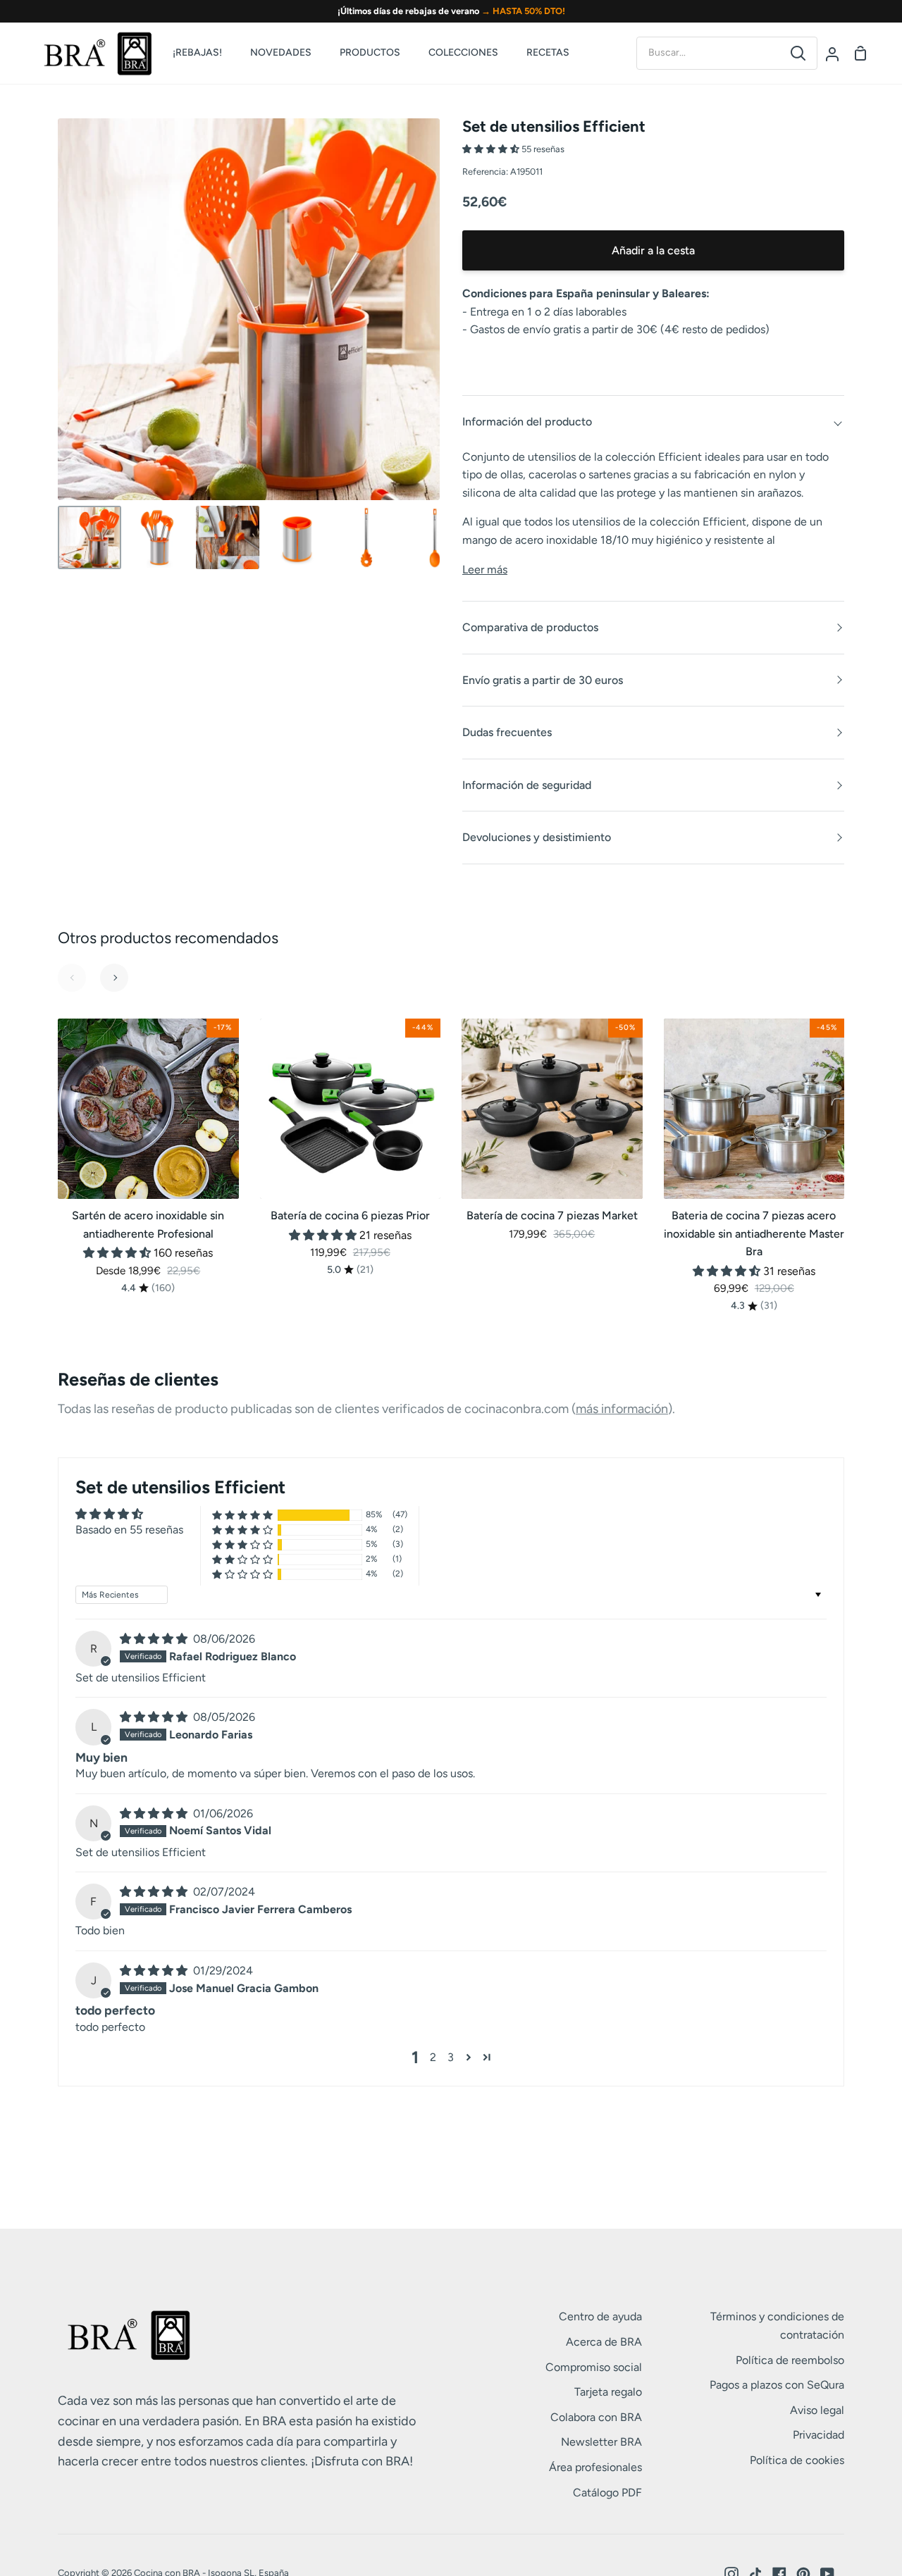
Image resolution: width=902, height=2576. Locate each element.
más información (622, 1409)
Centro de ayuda (600, 2316)
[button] (492, 149)
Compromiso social (594, 2367)
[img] (155, 1639)
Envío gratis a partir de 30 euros (543, 680)
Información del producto (527, 422)
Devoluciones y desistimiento (537, 837)
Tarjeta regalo (608, 2392)
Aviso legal (817, 2410)
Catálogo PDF (607, 2493)
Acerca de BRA (604, 2342)
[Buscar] (798, 53)
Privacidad (818, 2435)
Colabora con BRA (596, 2417)
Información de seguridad (527, 785)
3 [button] (451, 2057)
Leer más (485, 570)
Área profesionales (595, 2467)
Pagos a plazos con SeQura (777, 2385)
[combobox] (708, 53)
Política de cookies (797, 2460)
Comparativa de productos (530, 627)
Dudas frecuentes (507, 732)
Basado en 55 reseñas (129, 1530)
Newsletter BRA (601, 2442)
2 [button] (433, 2057)
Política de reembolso (790, 2360)
